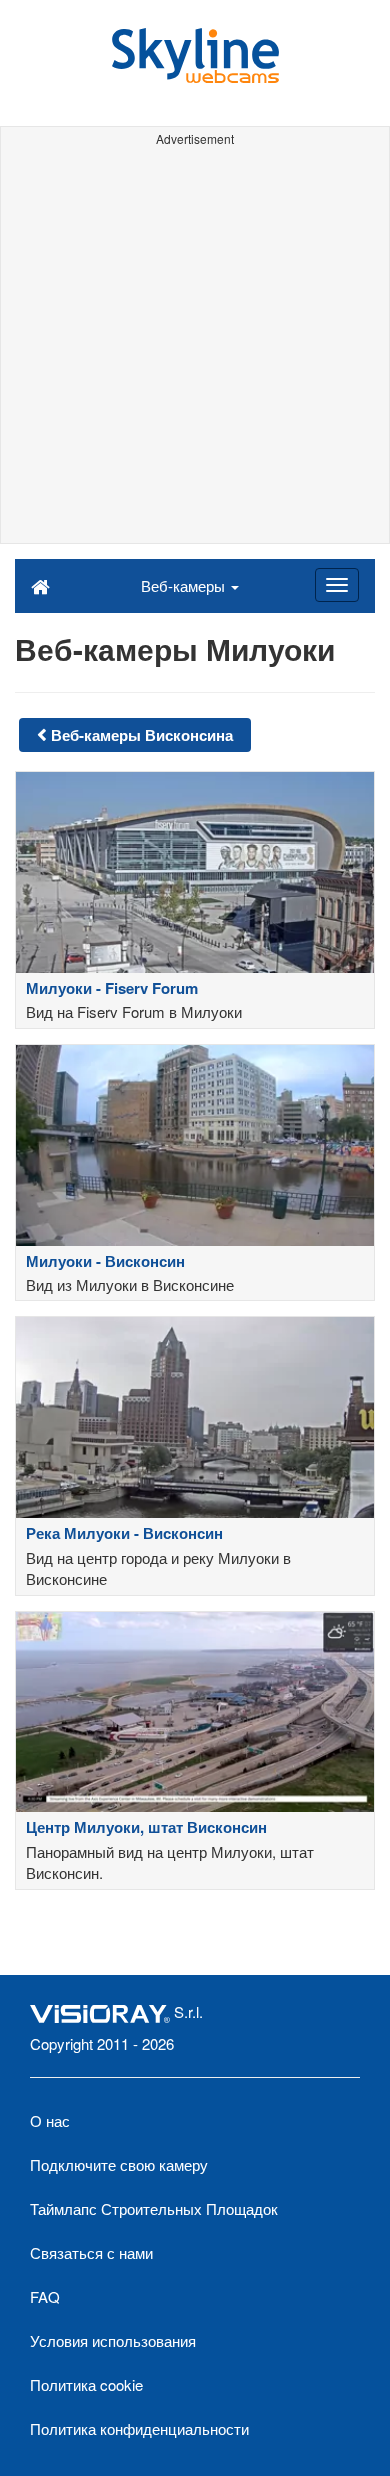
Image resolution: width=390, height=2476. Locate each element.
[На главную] (40, 585)
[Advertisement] (195, 348)
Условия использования (113, 2340)
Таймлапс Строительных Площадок (154, 2208)
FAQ (45, 2296)
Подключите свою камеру (119, 2164)
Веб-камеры (185, 585)
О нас (50, 2120)
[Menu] (337, 585)
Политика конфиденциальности (139, 2428)
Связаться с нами (91, 2252)
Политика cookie (86, 2384)
